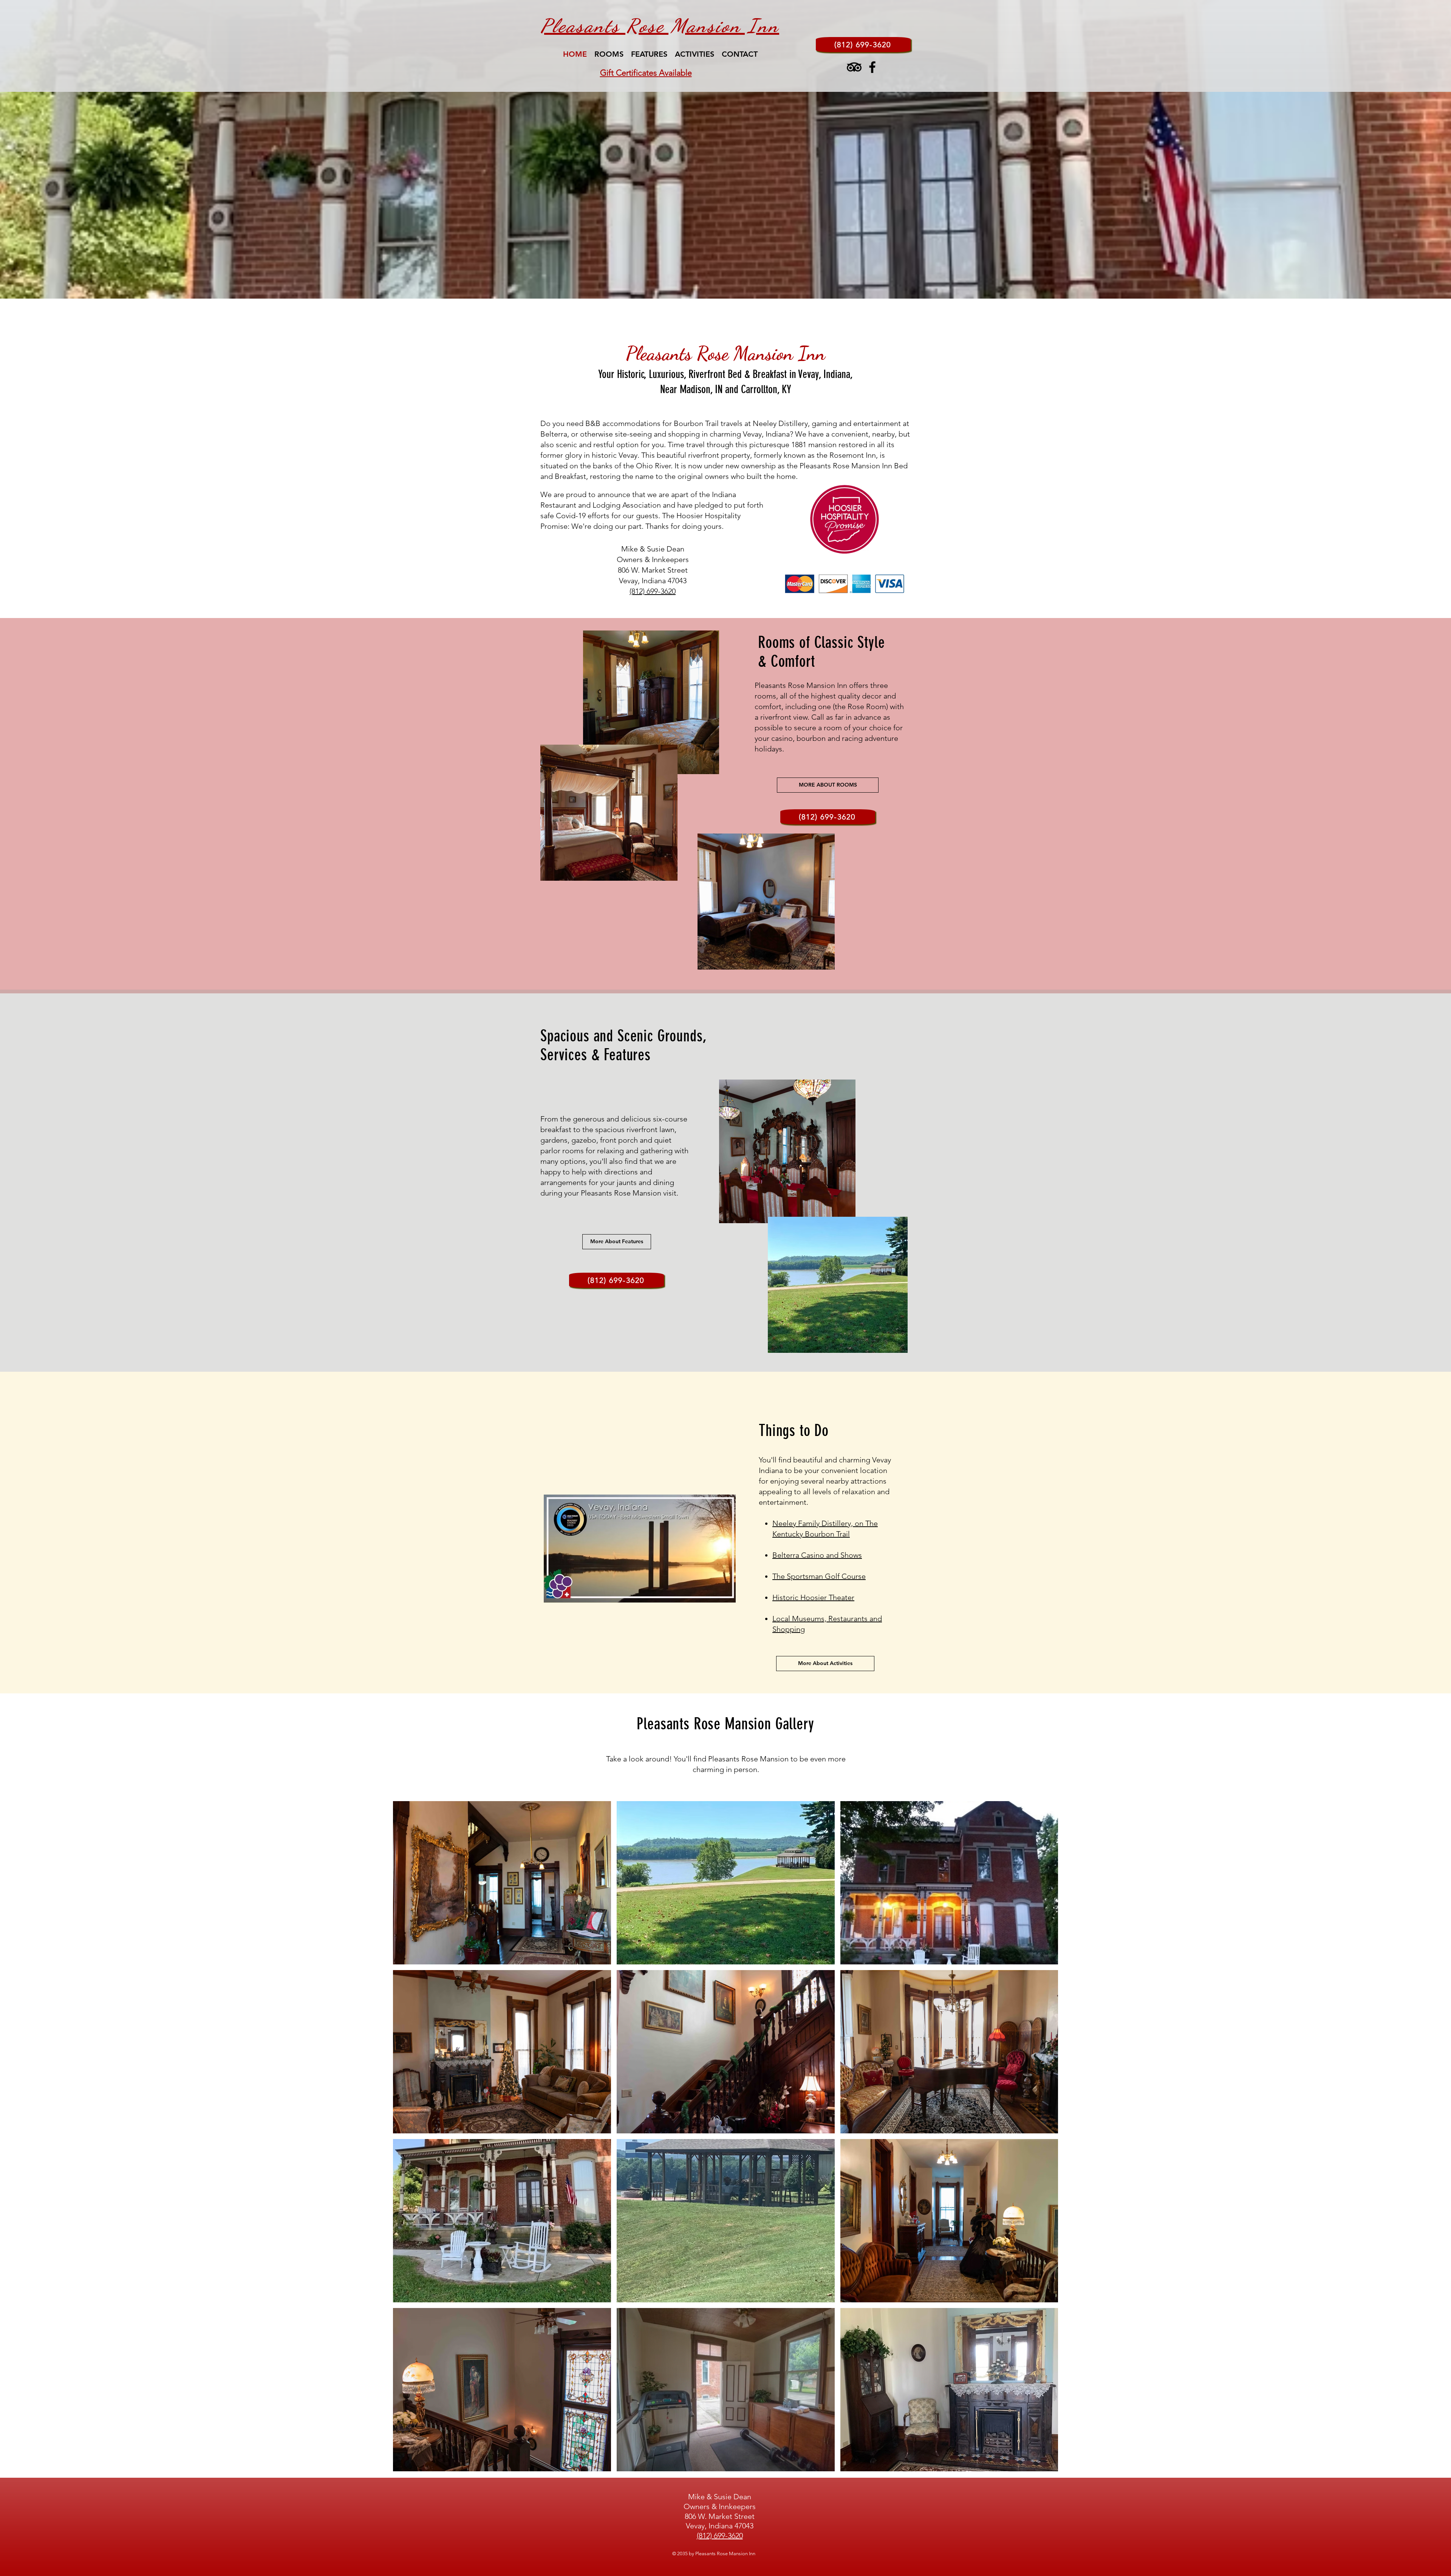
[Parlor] (732, 283)
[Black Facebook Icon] (872, 67)
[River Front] (719, 283)
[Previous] (42, 149)
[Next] (1409, 149)
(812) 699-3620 (653, 591)
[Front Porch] (712, 283)
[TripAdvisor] (854, 67)
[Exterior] (739, 283)
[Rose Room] (725, 283)
